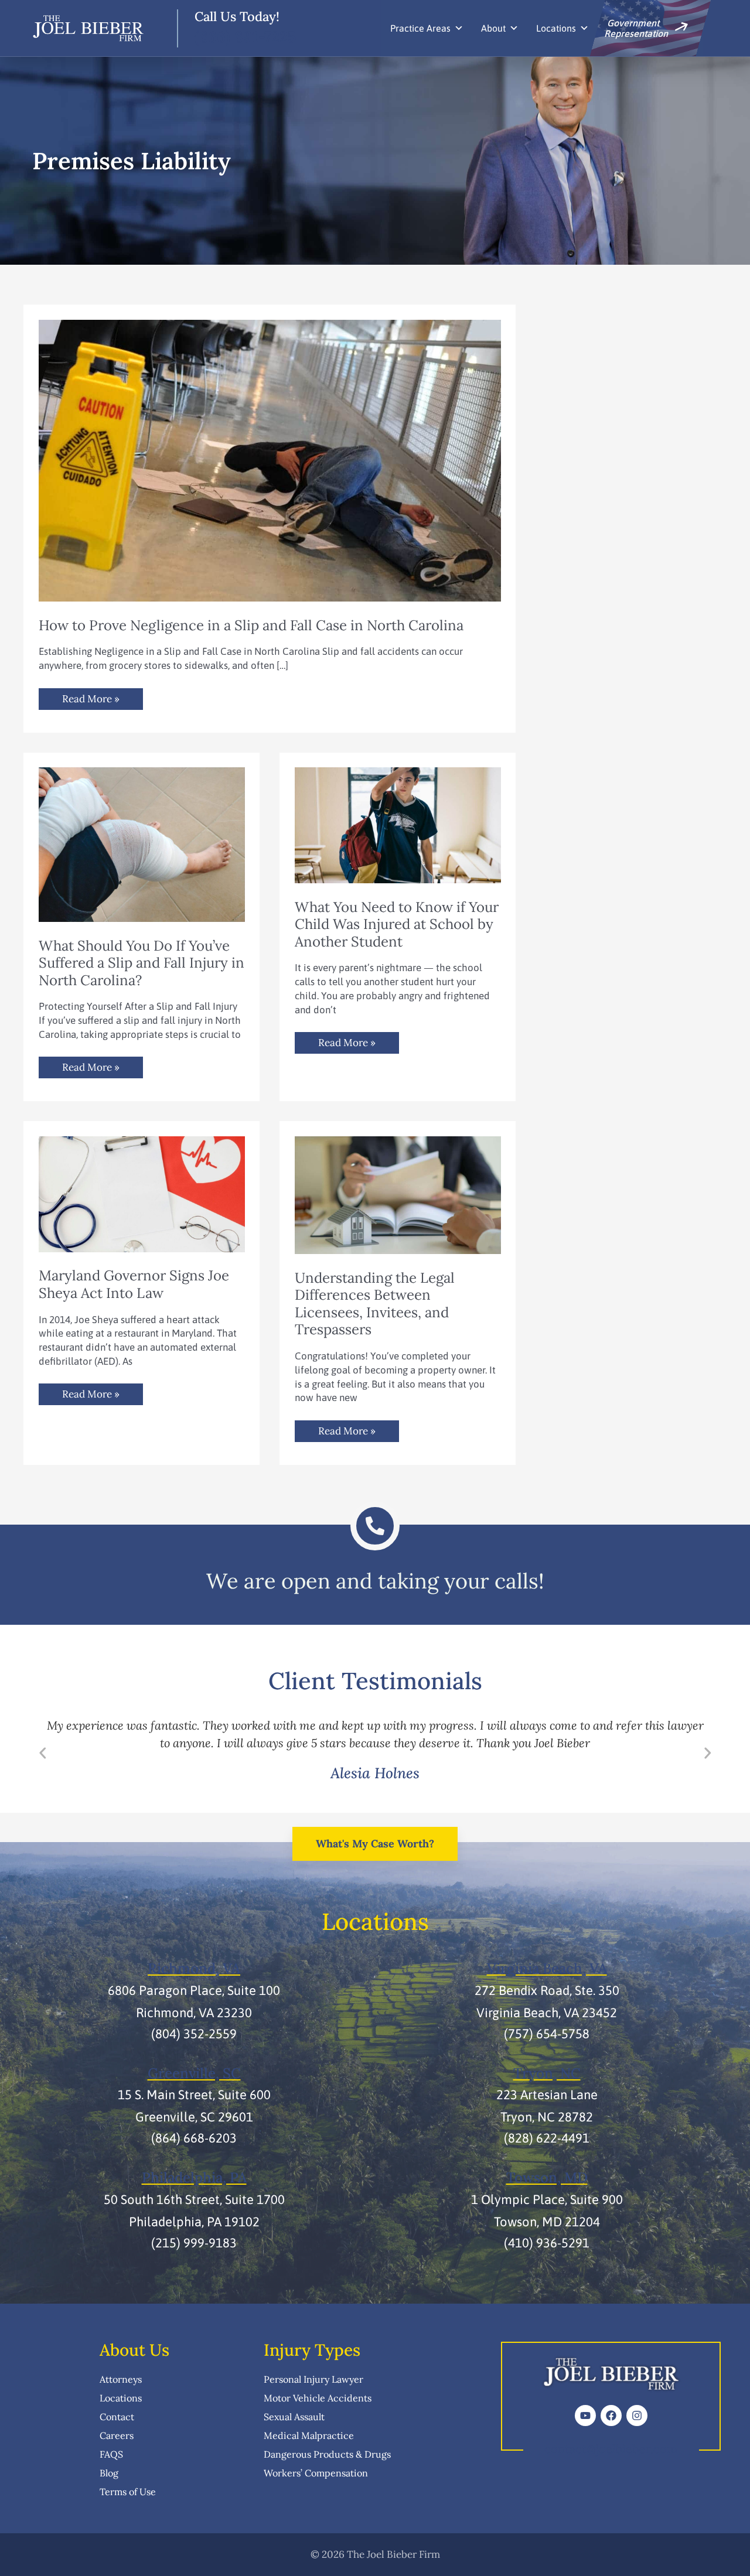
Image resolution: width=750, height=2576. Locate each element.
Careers (117, 2435)
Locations (556, 28)
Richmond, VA (194, 1968)
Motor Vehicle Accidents (318, 2398)
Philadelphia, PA (194, 2177)
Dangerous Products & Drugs (327, 2454)
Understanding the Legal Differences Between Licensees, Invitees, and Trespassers (375, 1304)
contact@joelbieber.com (611, 2449)
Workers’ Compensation (316, 2473)
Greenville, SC (194, 2073)
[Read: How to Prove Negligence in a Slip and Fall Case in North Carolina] (270, 460)
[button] (43, 1753)
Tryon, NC (547, 2073)
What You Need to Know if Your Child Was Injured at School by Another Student (397, 924)
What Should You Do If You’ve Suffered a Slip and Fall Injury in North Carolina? (142, 963)
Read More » (91, 697)
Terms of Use (128, 2492)
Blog (109, 2473)
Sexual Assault (294, 2417)
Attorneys (121, 2379)
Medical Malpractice (309, 2435)
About (493, 28)
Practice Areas (420, 28)
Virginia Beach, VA (547, 1968)
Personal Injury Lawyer (313, 2379)
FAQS (111, 2454)
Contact (117, 2417)
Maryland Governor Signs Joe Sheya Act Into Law (134, 1284)
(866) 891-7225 (245, 37)
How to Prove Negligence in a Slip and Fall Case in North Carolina (251, 625)
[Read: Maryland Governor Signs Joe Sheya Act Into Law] (142, 1193)
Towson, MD (547, 2177)
